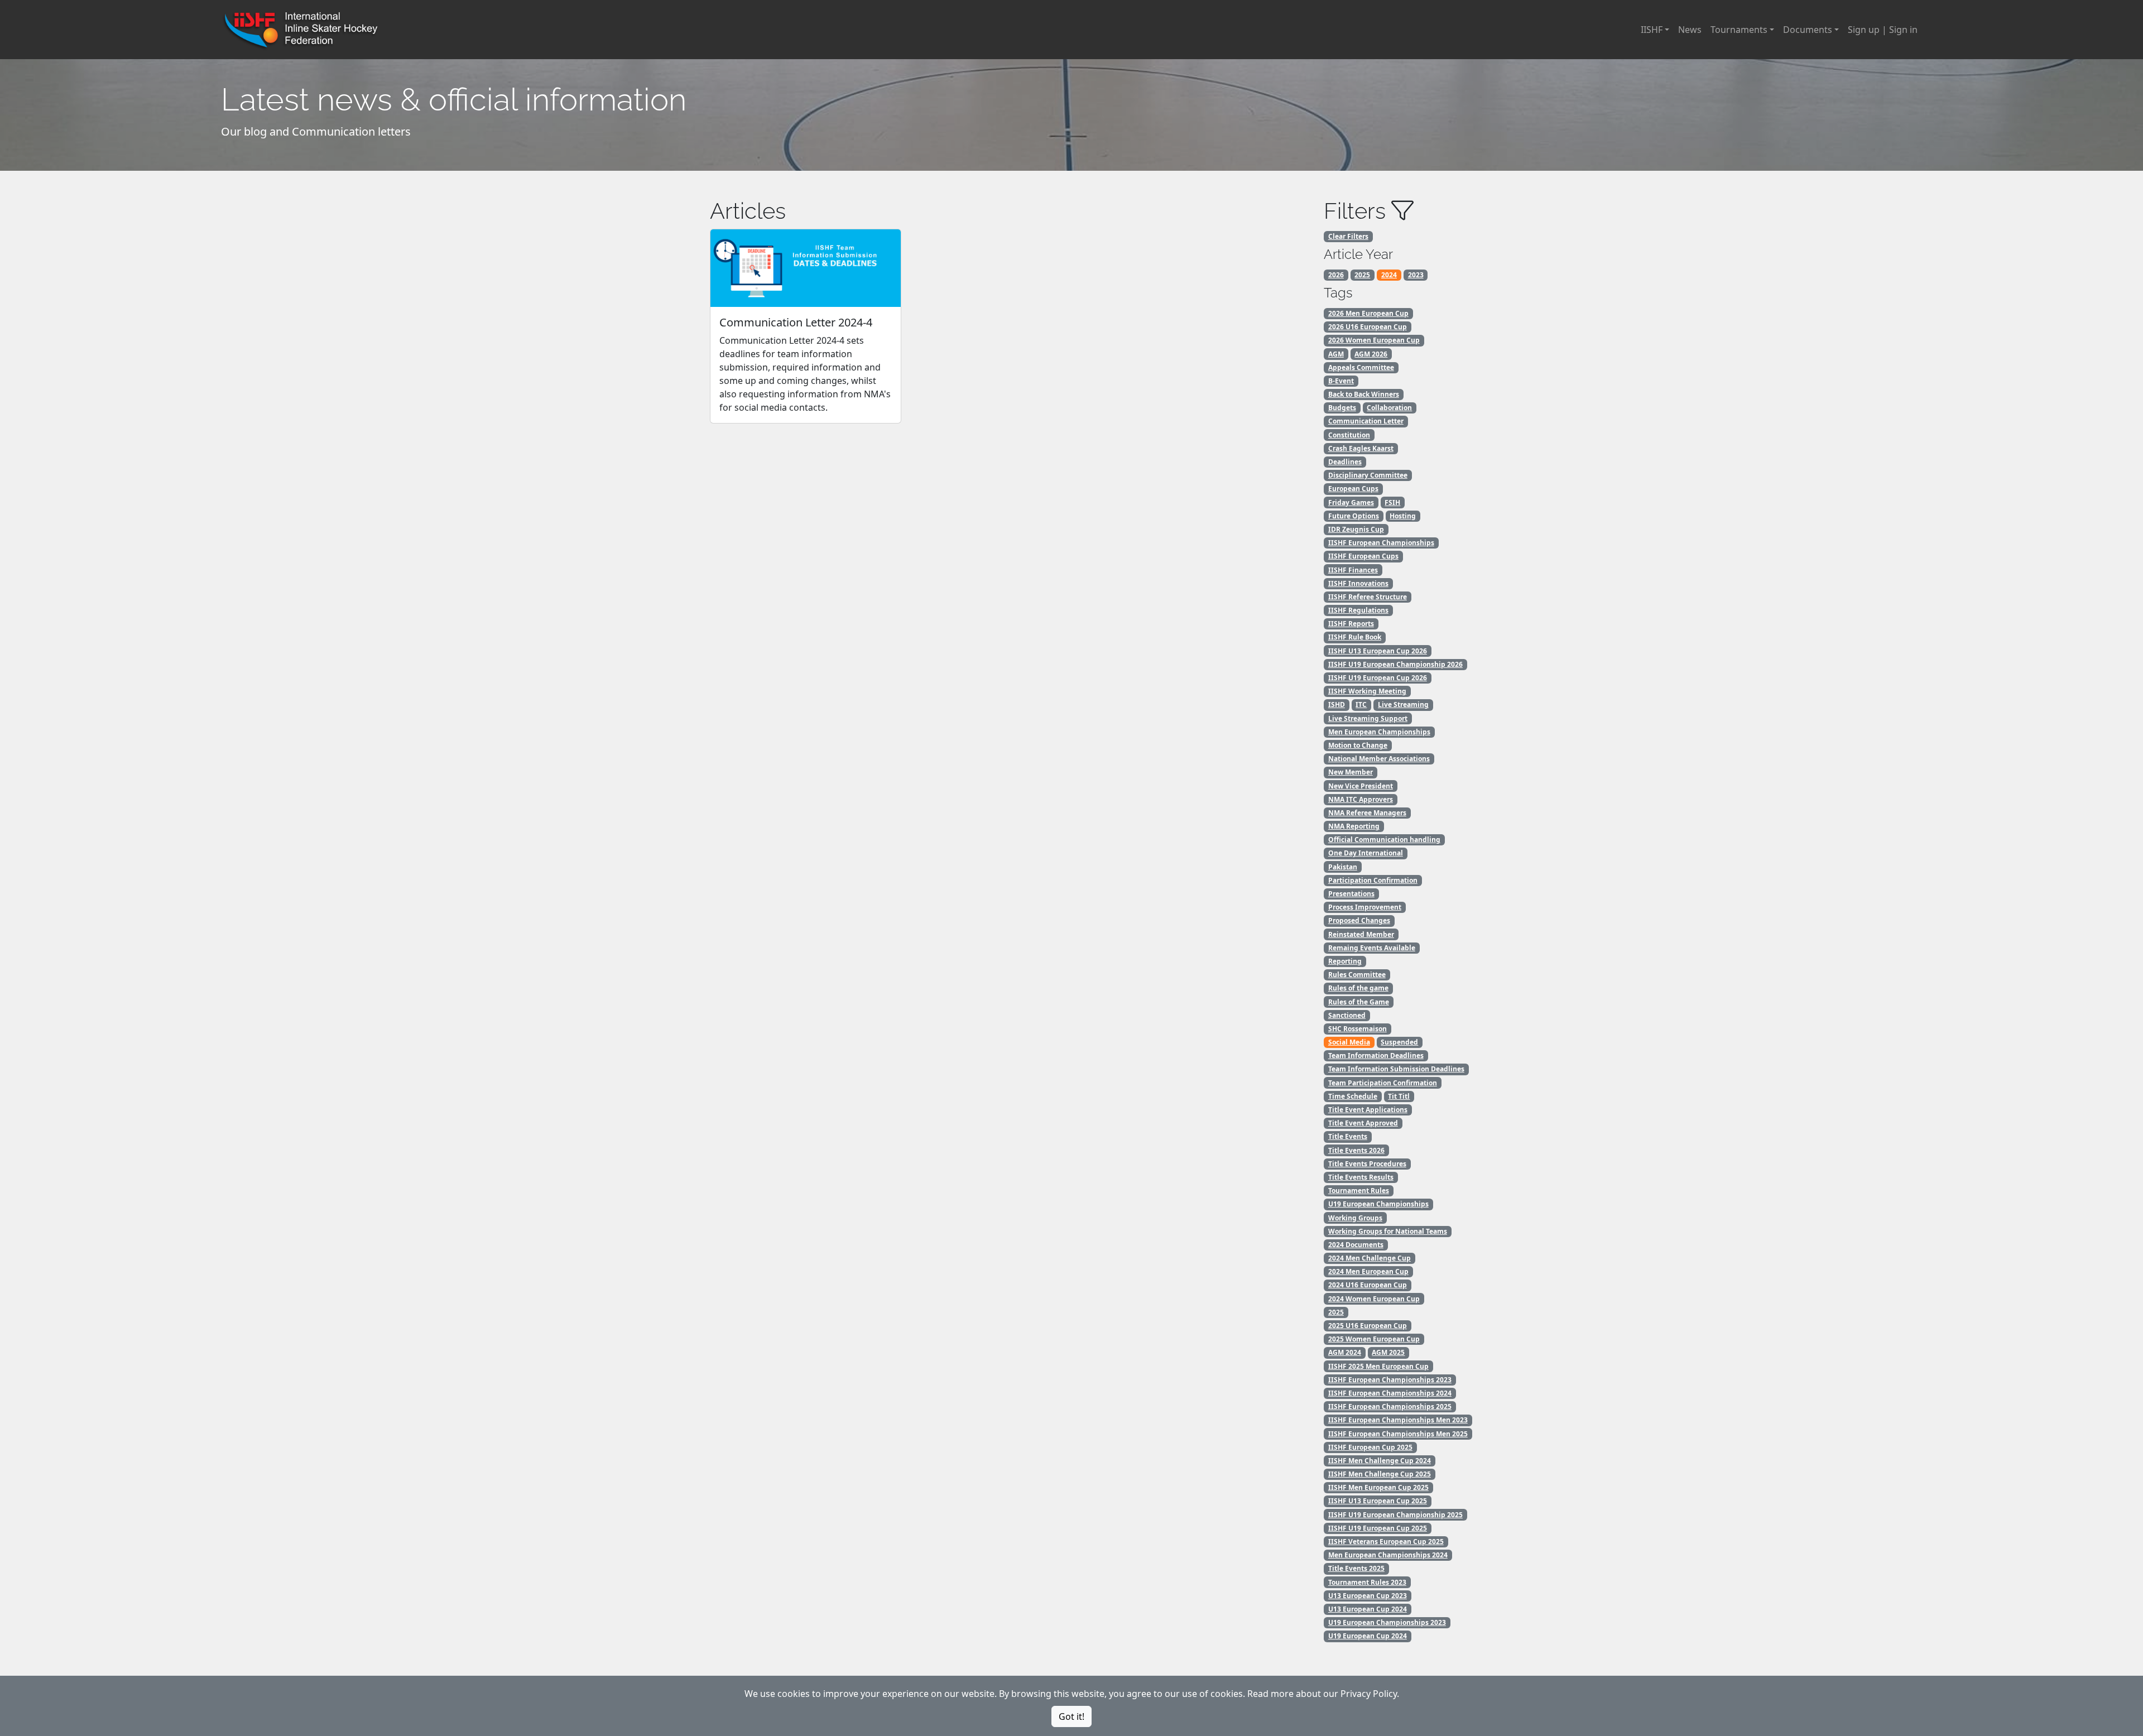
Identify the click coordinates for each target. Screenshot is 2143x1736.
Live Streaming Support (1368, 718)
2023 (1416, 275)
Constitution (1349, 435)
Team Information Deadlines (1376, 1055)
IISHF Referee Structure (1368, 597)
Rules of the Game (1359, 1002)
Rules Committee (1357, 975)
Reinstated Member (1361, 934)
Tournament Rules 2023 (1367, 1582)
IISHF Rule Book (1355, 637)
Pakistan (1343, 867)
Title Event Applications (1368, 1110)
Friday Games (1351, 502)
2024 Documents (1356, 1245)
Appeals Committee (1361, 367)
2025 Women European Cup (1374, 1339)
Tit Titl (1399, 1096)
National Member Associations (1379, 759)
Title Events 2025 (1356, 1568)
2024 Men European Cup (1368, 1271)
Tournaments (1739, 30)
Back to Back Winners (1364, 394)
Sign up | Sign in (1883, 30)
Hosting (1403, 516)
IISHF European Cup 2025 (1370, 1447)
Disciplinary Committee (1368, 475)
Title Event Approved (1363, 1123)
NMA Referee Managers (1367, 813)
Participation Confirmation (1373, 880)
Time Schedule (1353, 1096)
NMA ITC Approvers (1361, 799)
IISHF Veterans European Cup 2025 (1386, 1542)
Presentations (1351, 894)
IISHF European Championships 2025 (1390, 1406)
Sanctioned (1347, 1015)
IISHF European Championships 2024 (1390, 1393)
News (1690, 30)
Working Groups (1355, 1218)
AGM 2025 (1388, 1352)
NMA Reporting (1354, 826)
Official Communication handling (1384, 840)
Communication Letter (1366, 421)
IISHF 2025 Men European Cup (1378, 1366)
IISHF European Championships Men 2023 (1398, 1420)
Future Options (1354, 516)
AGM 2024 (1345, 1352)
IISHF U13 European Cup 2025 (1378, 1501)
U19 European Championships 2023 (1387, 1622)
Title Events (1348, 1136)
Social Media (1349, 1042)
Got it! (1071, 1716)
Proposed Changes (1359, 920)
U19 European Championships (1378, 1204)
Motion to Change (1358, 745)
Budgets (1342, 408)
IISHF (1652, 30)
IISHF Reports (1351, 624)
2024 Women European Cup (1374, 1299)
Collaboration (1389, 408)
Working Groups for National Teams (1388, 1231)
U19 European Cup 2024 (1368, 1636)
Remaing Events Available (1372, 948)
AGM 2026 (1371, 354)
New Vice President (1361, 786)
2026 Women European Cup (1374, 340)
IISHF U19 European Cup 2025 (1378, 1528)
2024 (1389, 275)
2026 (1336, 275)
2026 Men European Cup (1368, 313)
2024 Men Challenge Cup (1370, 1258)
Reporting (1345, 961)
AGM (1336, 354)
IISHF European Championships (1381, 543)
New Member (1351, 772)
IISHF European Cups (1363, 556)
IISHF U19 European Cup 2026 (1378, 678)
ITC (1361, 705)
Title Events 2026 (1356, 1150)
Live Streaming (1403, 705)
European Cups (1353, 489)
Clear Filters (1348, 236)
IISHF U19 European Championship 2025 (1395, 1515)
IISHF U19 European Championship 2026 (1395, 664)
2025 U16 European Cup (1368, 1326)
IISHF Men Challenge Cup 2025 (1380, 1474)
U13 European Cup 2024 (1368, 1609)
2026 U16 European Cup (1368, 327)
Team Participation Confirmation (1383, 1083)
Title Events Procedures (1367, 1164)
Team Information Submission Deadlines (1396, 1069)
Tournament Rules (1359, 1191)
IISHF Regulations (1358, 610)
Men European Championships (1379, 732)
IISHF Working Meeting (1367, 691)
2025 (1362, 275)
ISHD (1337, 705)
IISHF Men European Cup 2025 (1378, 1487)
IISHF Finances (1353, 570)
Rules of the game (1358, 988)
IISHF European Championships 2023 (1390, 1380)
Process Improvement (1365, 907)
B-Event (1341, 381)
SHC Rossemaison (1358, 1029)
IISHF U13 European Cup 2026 (1378, 651)
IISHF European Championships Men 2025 (1398, 1434)
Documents (1808, 30)
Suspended (1399, 1042)
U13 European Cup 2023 (1368, 1596)
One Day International (1366, 853)
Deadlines (1345, 462)
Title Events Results (1361, 1177)
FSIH (1392, 502)
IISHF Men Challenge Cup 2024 (1380, 1461)
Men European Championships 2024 (1388, 1555)
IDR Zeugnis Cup (1356, 529)
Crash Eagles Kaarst (1361, 448)
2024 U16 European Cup (1368, 1285)
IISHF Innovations (1358, 583)
